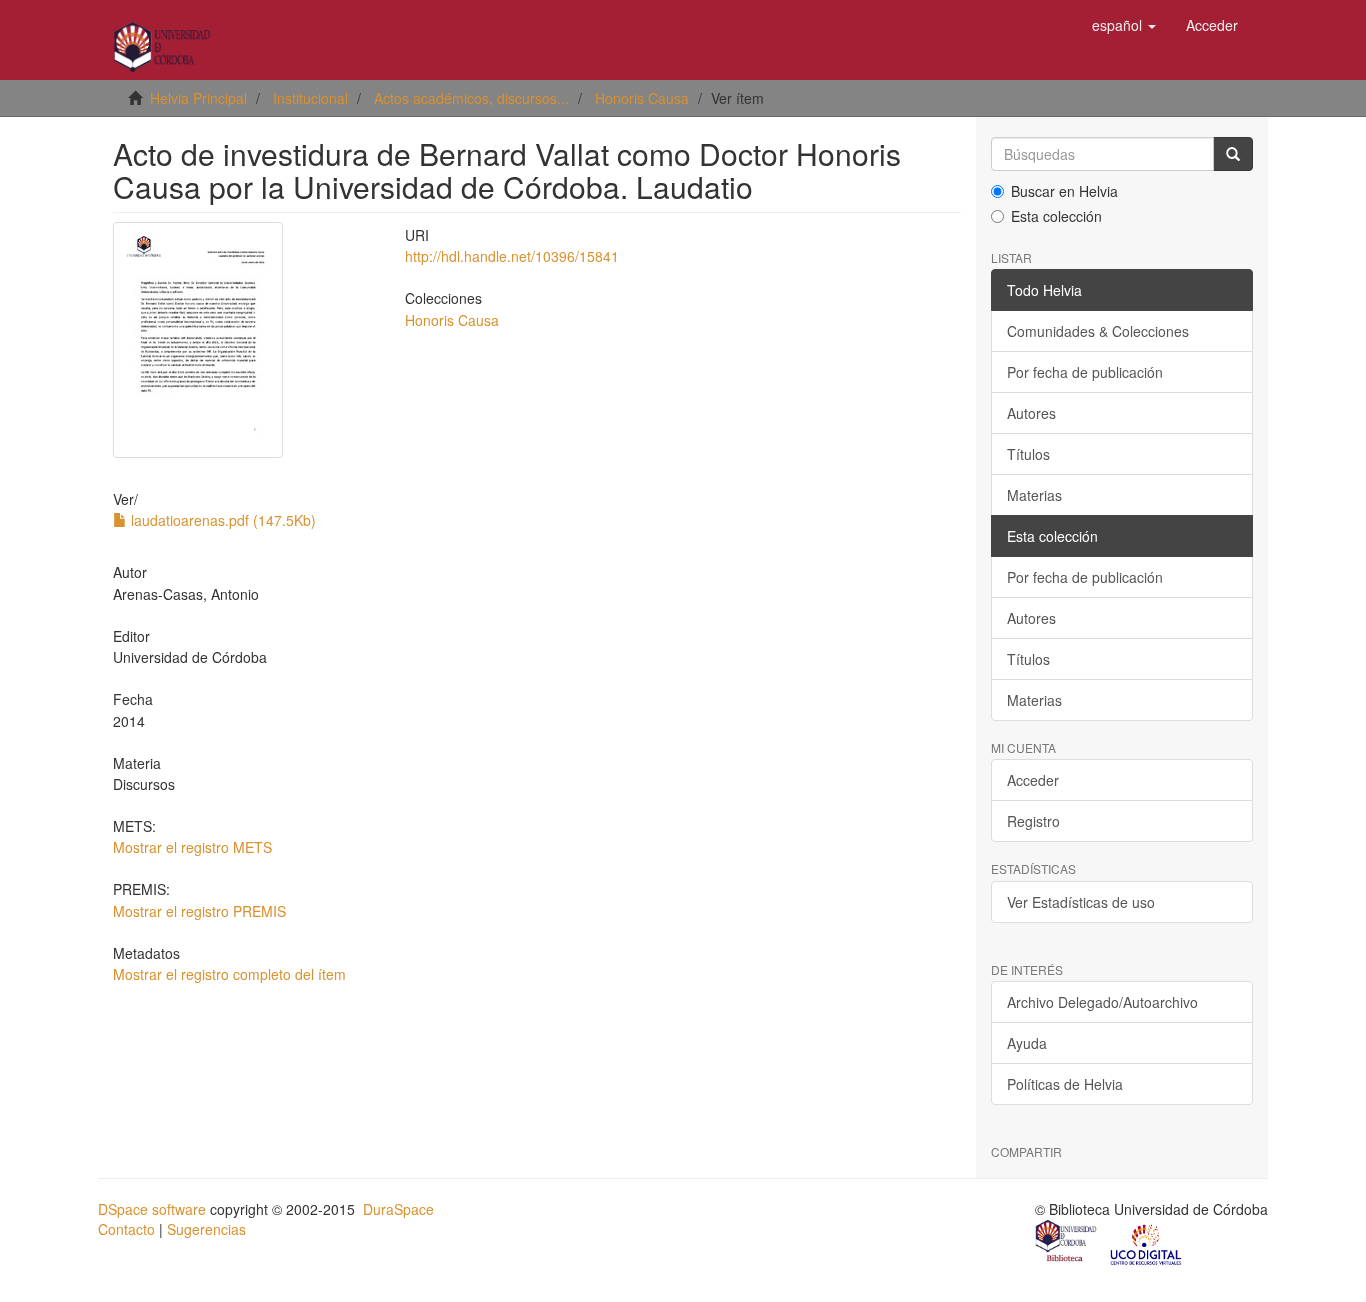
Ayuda (1027, 1043)
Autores (1031, 413)
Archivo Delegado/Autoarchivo (1102, 1002)
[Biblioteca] (1067, 1243)
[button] (1124, 25)
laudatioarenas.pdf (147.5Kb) (221, 520)
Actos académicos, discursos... (471, 98)
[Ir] (1233, 154)
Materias (1034, 495)
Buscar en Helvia (1064, 191)
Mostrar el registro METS (192, 847)
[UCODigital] (1147, 1243)
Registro (1033, 821)
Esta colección (1056, 216)
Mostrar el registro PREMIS (199, 911)
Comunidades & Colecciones (1098, 331)
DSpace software (152, 1209)
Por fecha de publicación (1085, 372)
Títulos (1028, 454)
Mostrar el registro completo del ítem (229, 974)
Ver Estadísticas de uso (1081, 902)
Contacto (126, 1229)
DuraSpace (398, 1209)
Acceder (1033, 780)
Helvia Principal (198, 98)
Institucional (310, 98)
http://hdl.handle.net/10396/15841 (512, 256)
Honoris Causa (642, 98)
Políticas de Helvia (1065, 1084)
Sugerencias (206, 1229)
